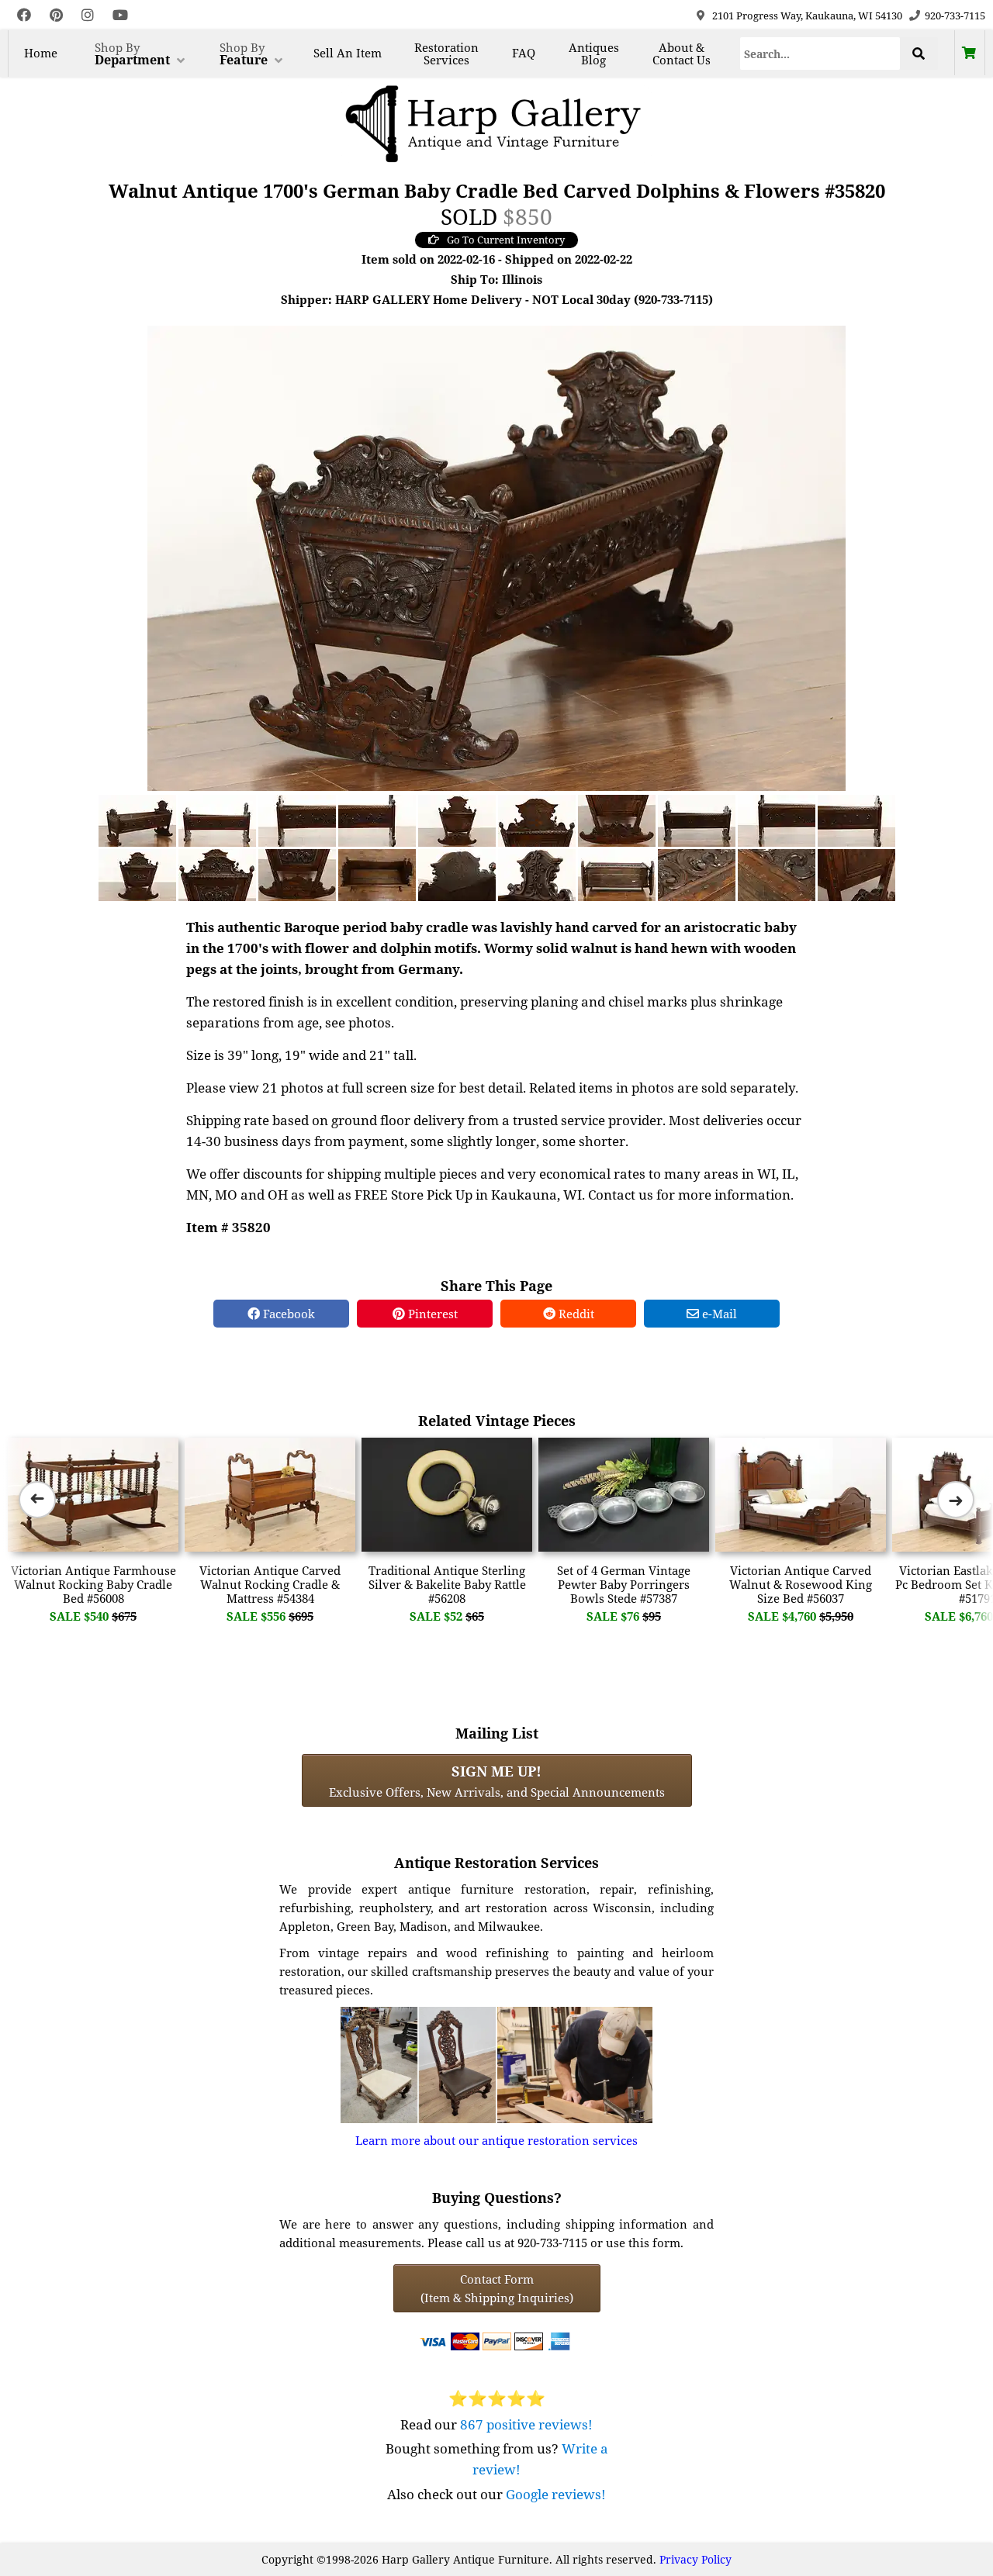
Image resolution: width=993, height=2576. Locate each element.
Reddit (575, 1314)
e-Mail (718, 1314)
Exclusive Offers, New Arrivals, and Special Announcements (497, 1780)
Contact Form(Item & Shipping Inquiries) (497, 2288)
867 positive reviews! (526, 2424)
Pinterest (431, 1314)
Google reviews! (556, 2494)
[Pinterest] (56, 15)
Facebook (287, 1314)
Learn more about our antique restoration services (496, 2140)
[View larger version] (496, 557)
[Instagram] (88, 15)
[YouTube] (120, 15)
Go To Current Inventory (506, 240)
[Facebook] (24, 15)
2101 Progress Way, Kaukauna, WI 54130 (807, 16)
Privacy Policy (695, 2559)
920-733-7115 (955, 16)
